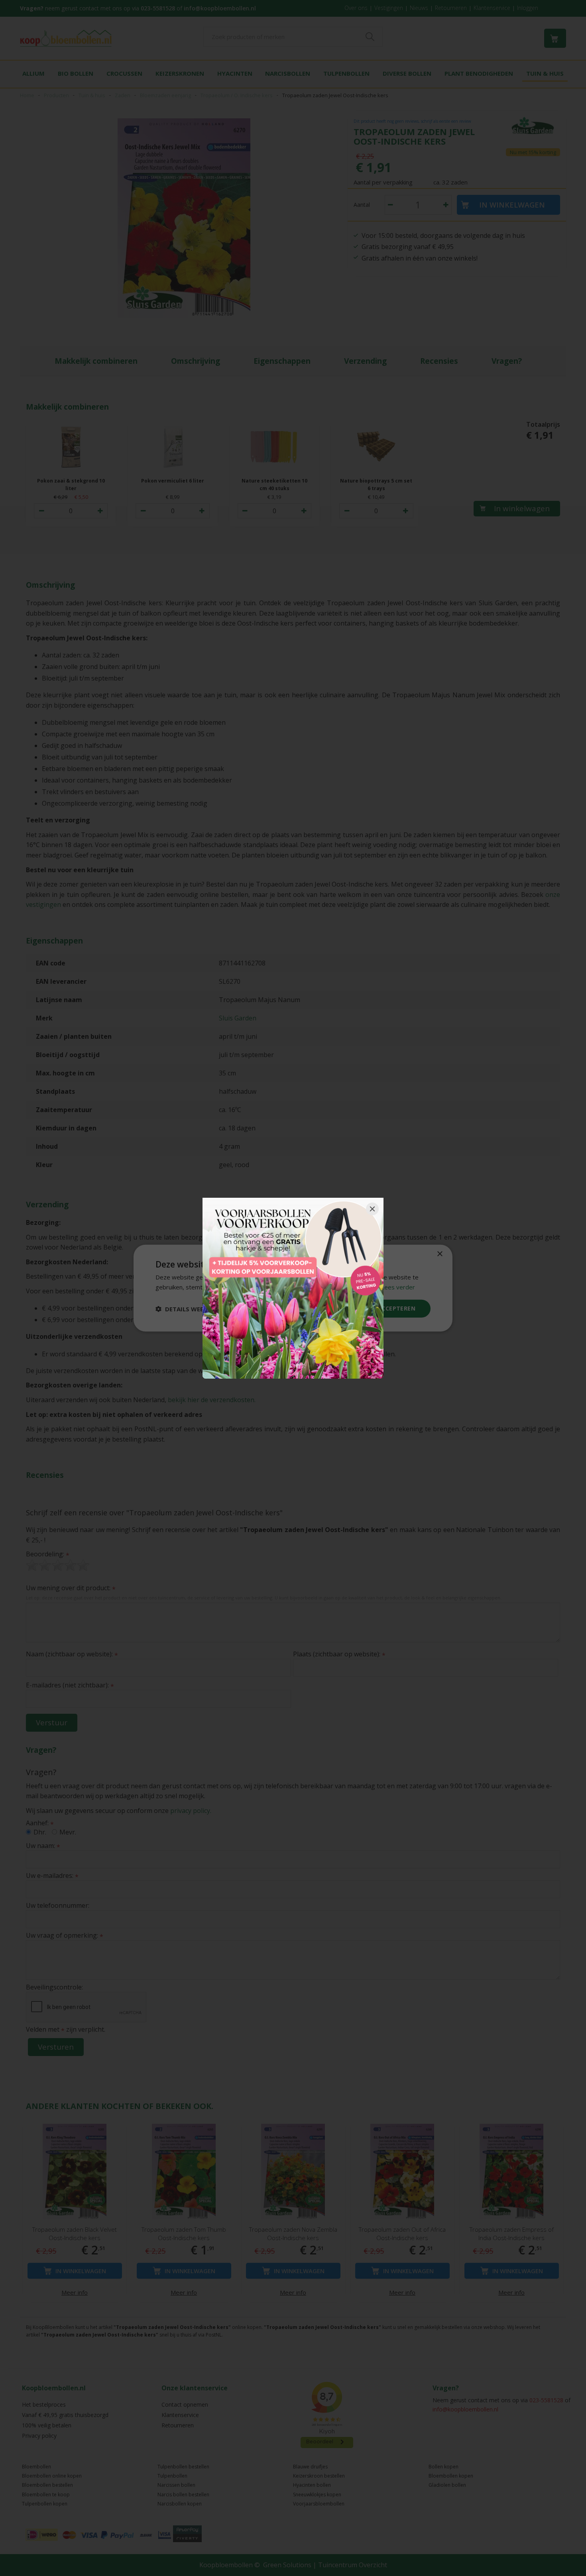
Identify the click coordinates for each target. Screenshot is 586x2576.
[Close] (372, 1209)
